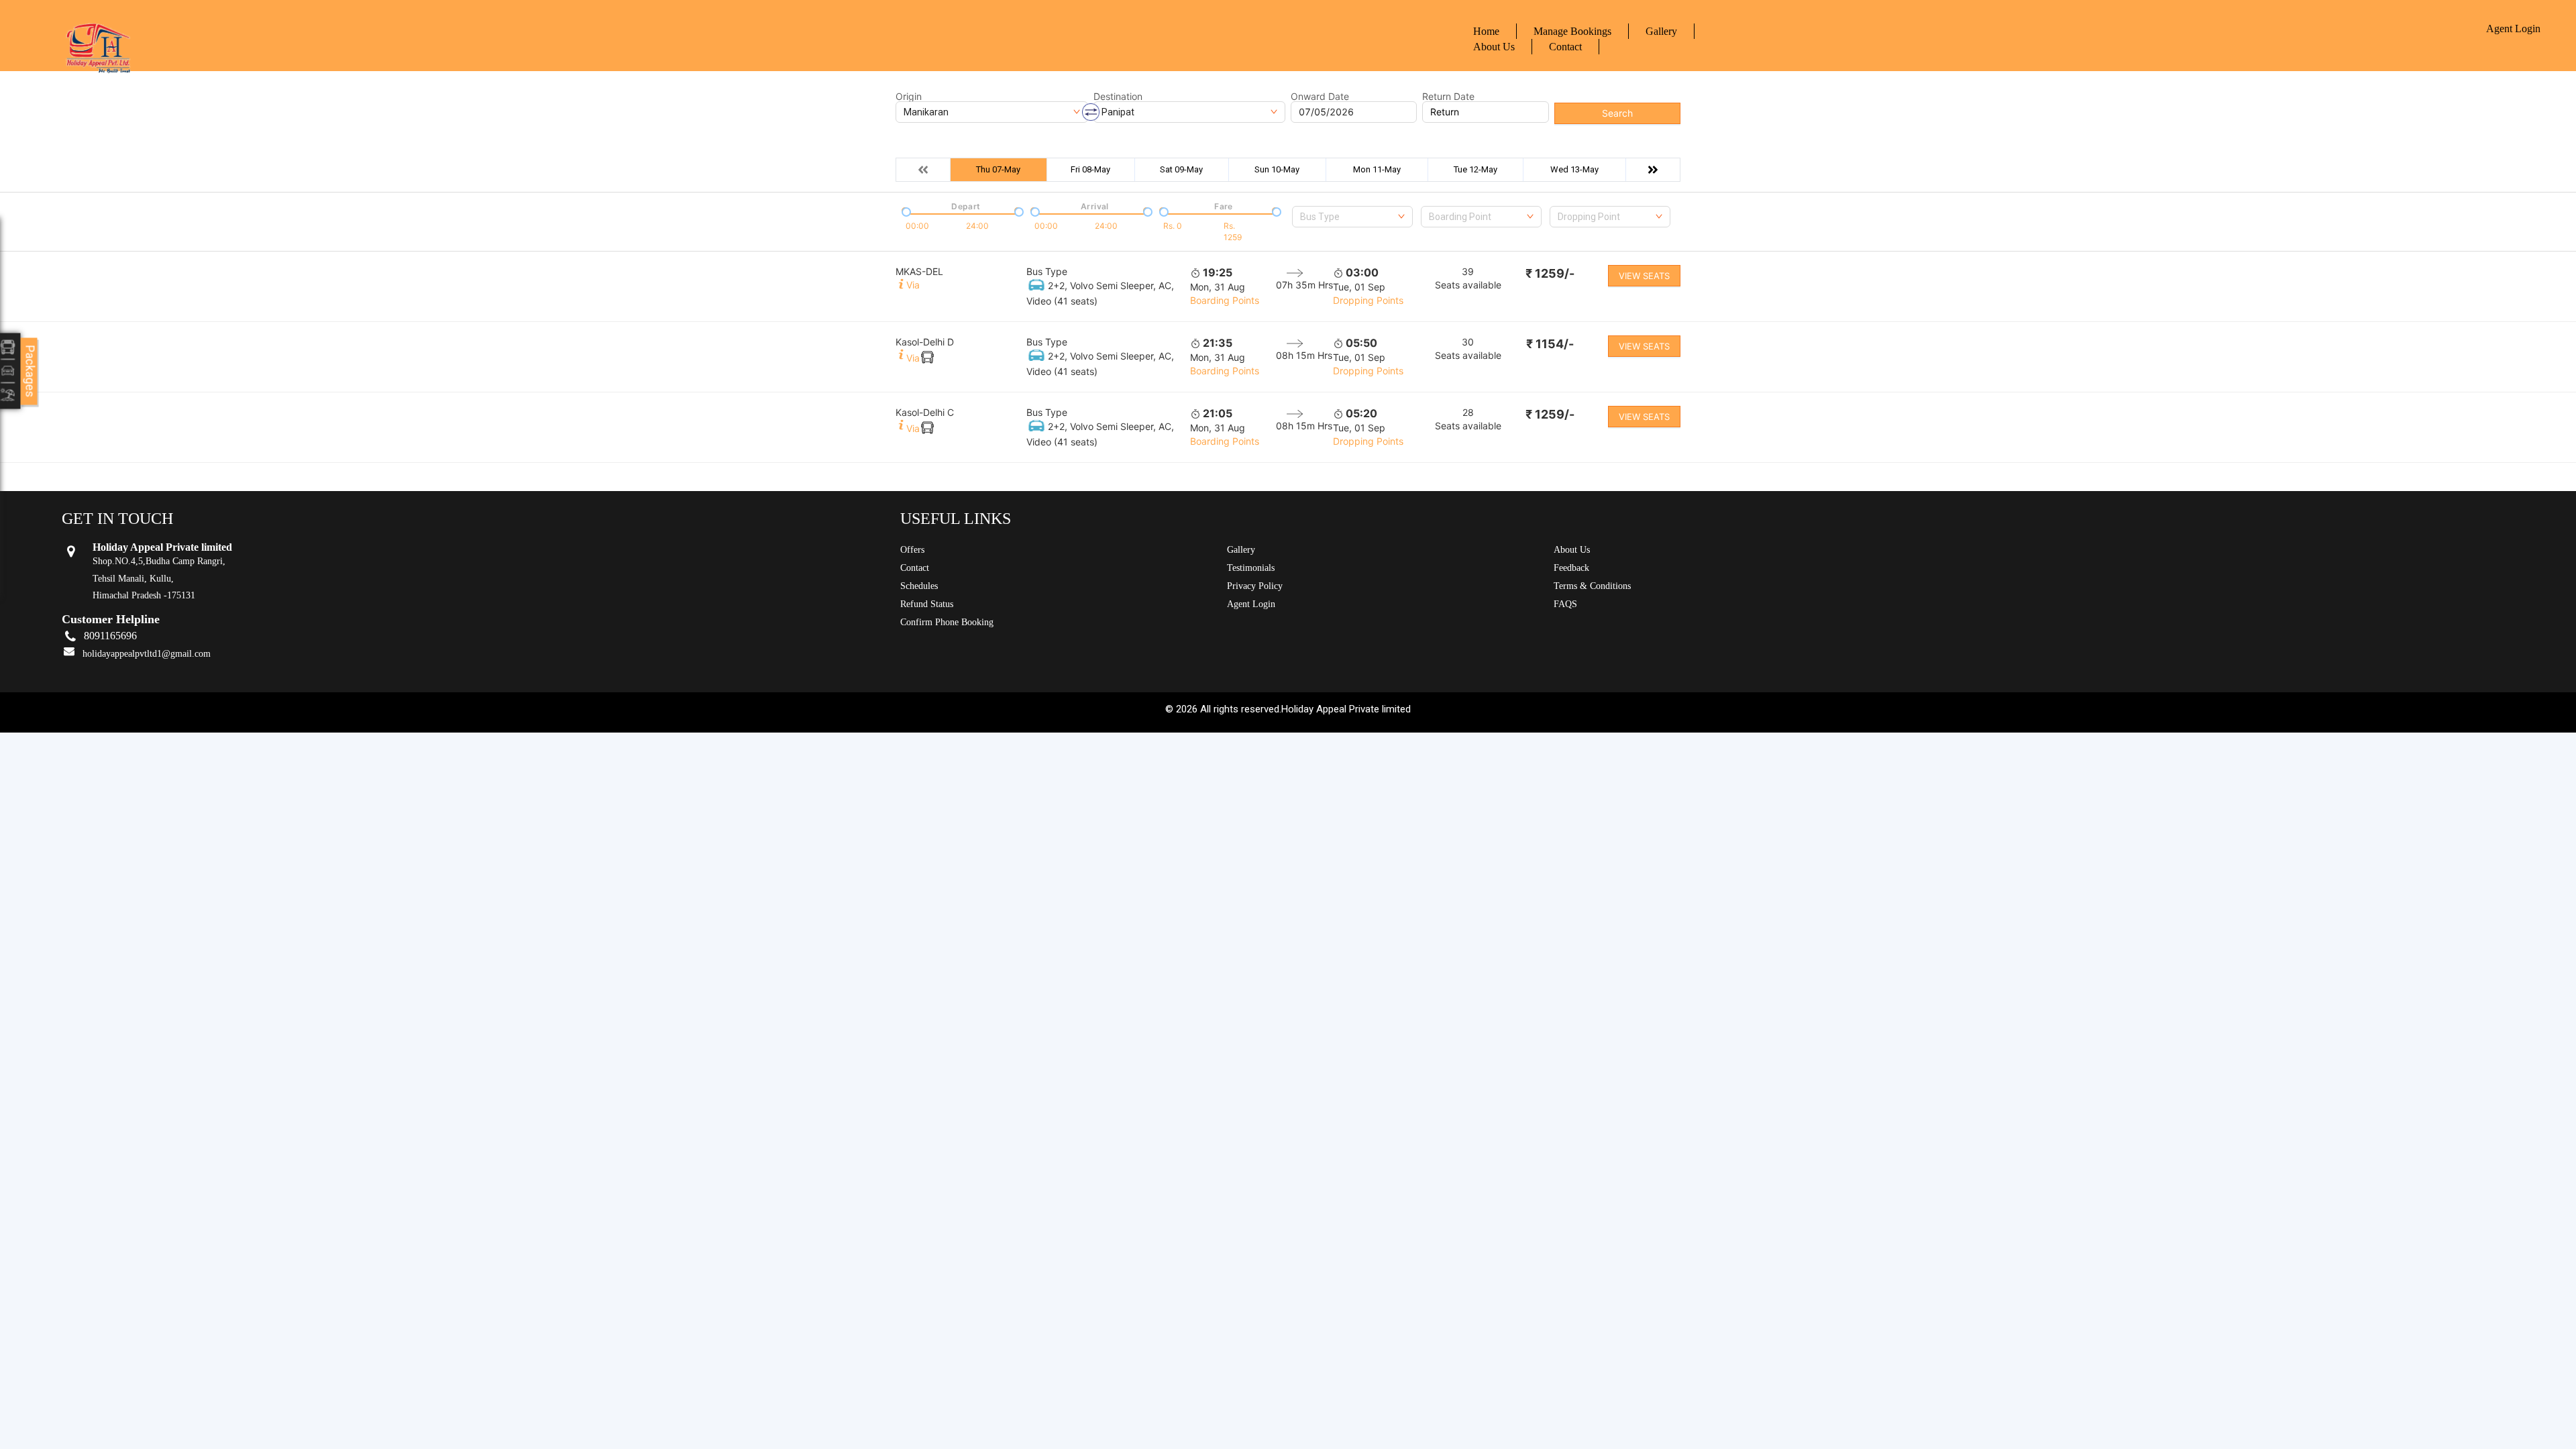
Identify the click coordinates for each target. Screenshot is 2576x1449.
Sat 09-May (1181, 169)
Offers (912, 550)
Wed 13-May (1574, 169)
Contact (1565, 47)
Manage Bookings (1572, 31)
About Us (1494, 47)
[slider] (905, 211)
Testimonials (1251, 568)
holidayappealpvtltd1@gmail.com (147, 654)
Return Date (1448, 97)
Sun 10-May (1277, 169)
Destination (1118, 97)
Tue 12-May (1475, 169)
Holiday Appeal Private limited (1346, 709)
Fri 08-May (1090, 169)
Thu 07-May (998, 169)
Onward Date (1320, 97)
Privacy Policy (1255, 586)
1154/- (1550, 344)
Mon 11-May (1377, 169)
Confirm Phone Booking (947, 622)
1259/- (1550, 273)
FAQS (1565, 604)
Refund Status (927, 604)
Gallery (1661, 31)
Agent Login (2513, 29)
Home (1486, 31)
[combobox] (1352, 217)
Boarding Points (1225, 300)
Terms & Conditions (1592, 586)
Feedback (1571, 568)
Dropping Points (1368, 300)
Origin (909, 97)
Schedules (919, 586)
